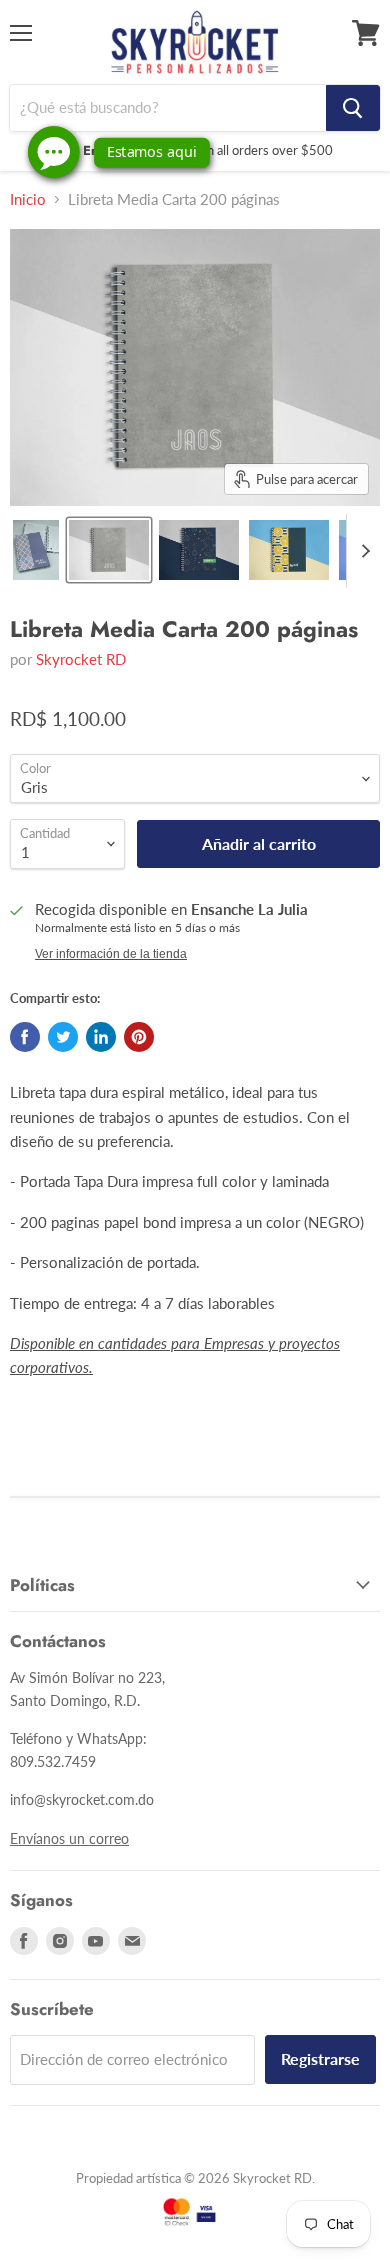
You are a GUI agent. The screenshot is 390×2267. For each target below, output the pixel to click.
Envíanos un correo (69, 1838)
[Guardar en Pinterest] (139, 1037)
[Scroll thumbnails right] (362, 551)
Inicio (28, 199)
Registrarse (320, 2058)
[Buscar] (353, 108)
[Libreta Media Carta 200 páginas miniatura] (36, 550)
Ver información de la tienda (111, 954)
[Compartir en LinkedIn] (101, 1037)
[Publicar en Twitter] (63, 1037)
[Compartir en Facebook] (25, 1037)
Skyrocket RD (81, 659)
